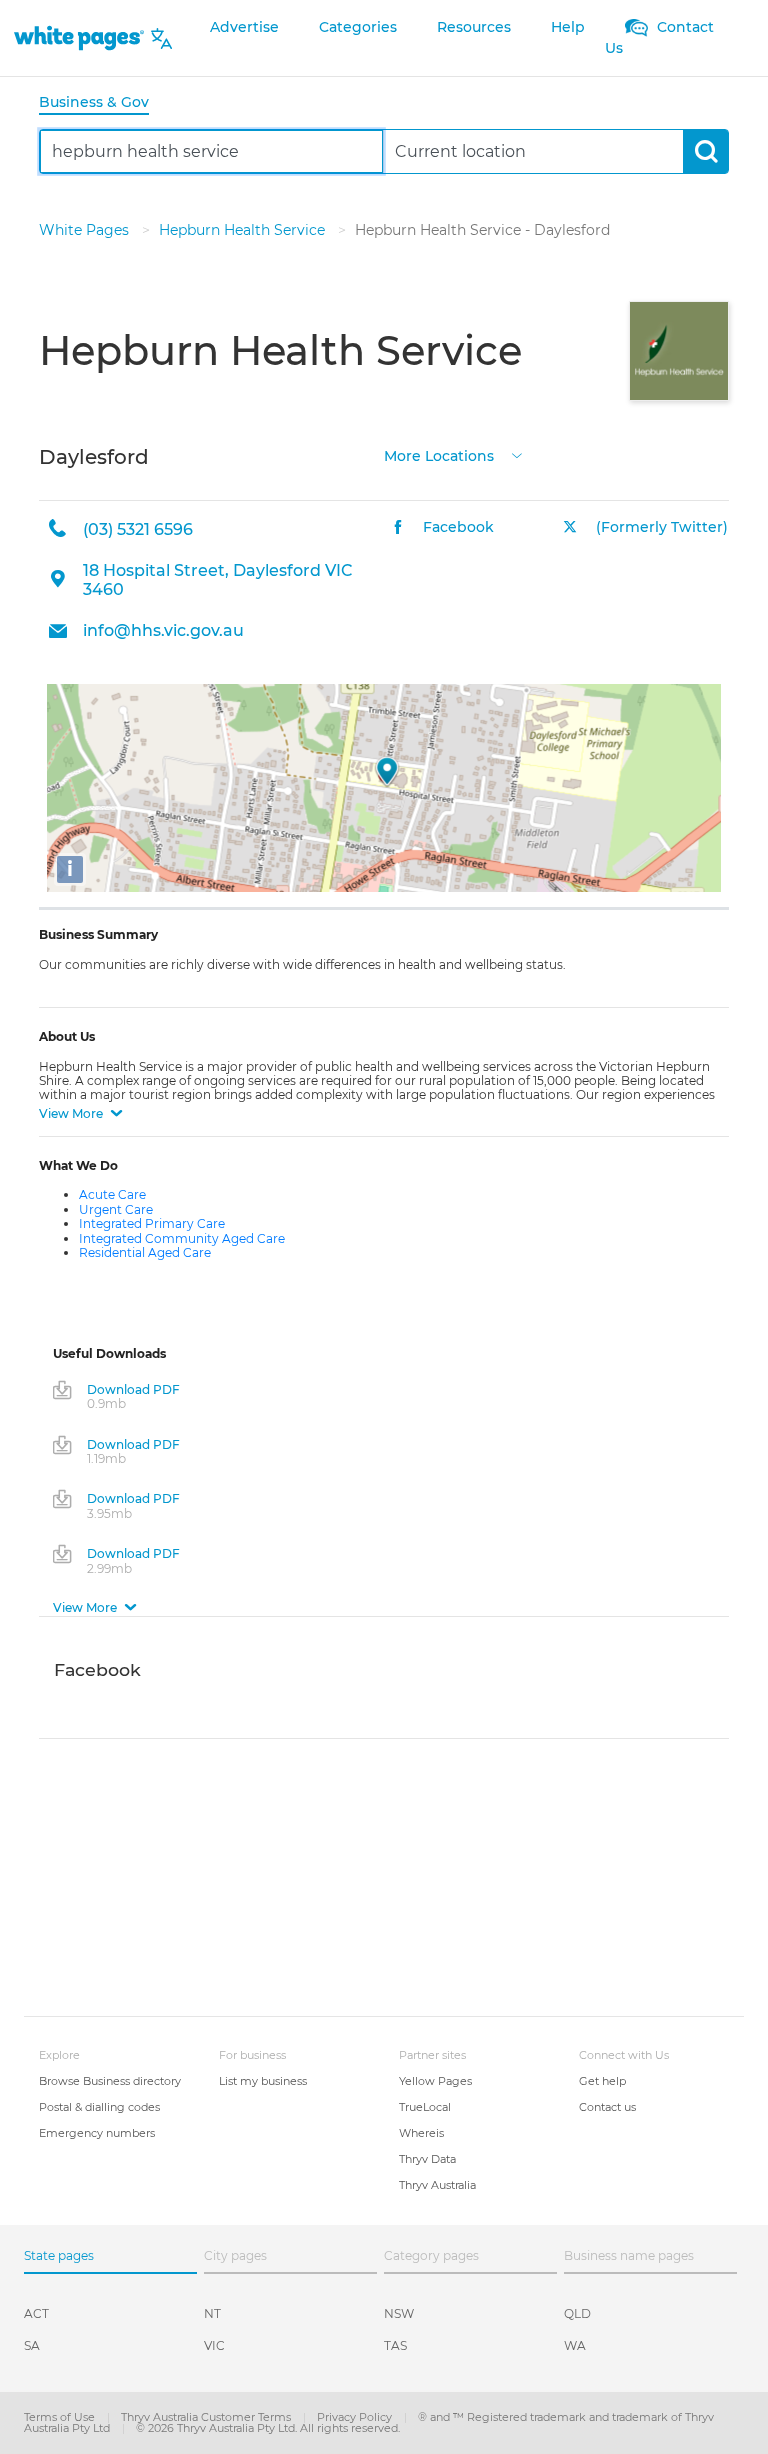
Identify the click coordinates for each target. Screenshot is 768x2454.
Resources (474, 27)
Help (568, 27)
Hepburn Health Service (244, 230)
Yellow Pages (435, 2081)
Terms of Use (61, 2417)
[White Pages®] (79, 38)
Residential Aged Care (145, 1252)
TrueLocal (425, 2107)
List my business (263, 2081)
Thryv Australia (437, 2185)
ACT (36, 2313)
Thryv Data (427, 2159)
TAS (395, 2345)
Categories (358, 27)
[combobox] (211, 151)
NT (212, 2313)
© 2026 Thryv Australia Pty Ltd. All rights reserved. (268, 2428)
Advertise (244, 27)
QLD (577, 2313)
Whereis (421, 2133)
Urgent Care (116, 1209)
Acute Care (112, 1194)
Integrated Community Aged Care (182, 1238)
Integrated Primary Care (152, 1223)
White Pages (86, 230)
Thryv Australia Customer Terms (207, 2417)
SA (32, 2345)
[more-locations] (517, 454)
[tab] (102, 103)
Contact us (607, 2107)
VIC (214, 2345)
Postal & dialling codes (99, 2107)
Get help (602, 2081)
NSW (399, 2313)
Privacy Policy (356, 2417)
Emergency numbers (97, 2133)
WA (575, 2345)
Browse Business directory (110, 2081)
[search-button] (705, 151)
